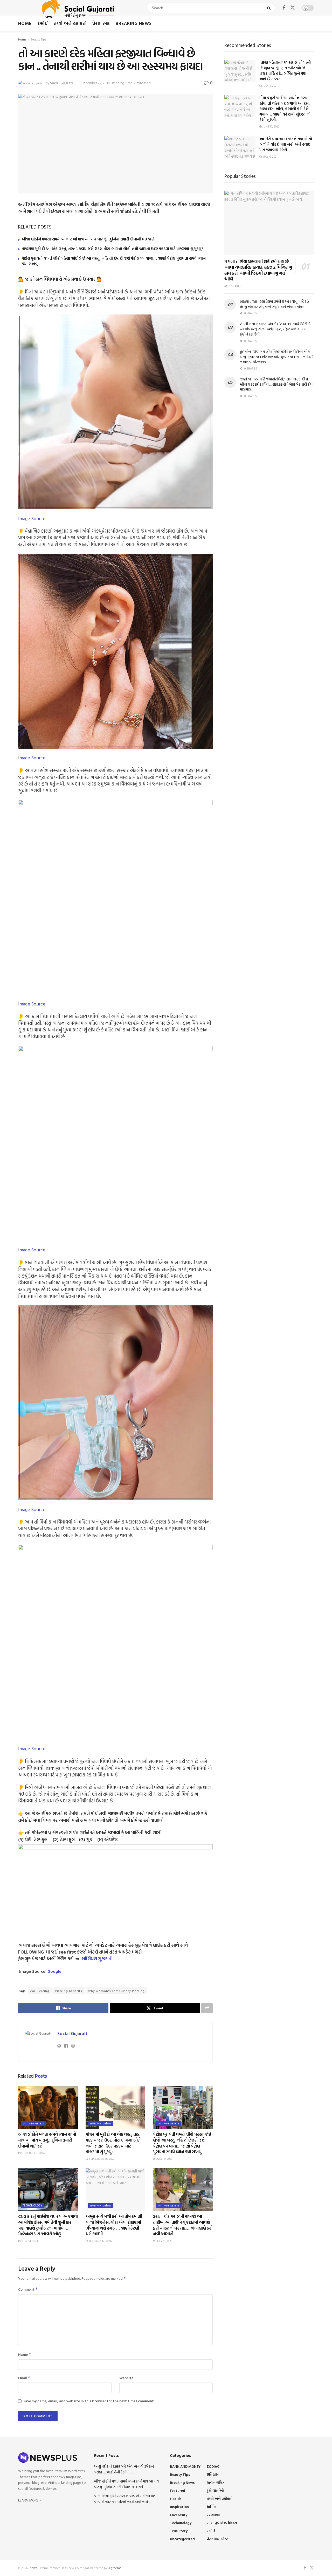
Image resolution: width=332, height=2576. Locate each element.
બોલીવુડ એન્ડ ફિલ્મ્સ (222, 2523)
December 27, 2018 (96, 83)
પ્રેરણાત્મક (101, 23)
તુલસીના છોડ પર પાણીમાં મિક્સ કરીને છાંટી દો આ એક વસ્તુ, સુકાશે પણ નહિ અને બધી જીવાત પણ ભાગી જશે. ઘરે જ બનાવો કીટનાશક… (277, 357)
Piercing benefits (69, 1991)
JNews (33, 2568)
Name (25, 2354)
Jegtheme (115, 2568)
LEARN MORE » (30, 2500)
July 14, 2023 (29, 2241)
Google (54, 1971)
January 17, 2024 (100, 2241)
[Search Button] (270, 8)
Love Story (179, 2515)
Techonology (33, 2205)
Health (176, 2498)
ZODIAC (213, 2466)
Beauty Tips (39, 39)
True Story (179, 2531)
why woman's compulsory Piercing (116, 1991)
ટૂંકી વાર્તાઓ (215, 2490)
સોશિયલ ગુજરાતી (97, 1959)
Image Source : (33, 518)
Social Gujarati (61, 83)
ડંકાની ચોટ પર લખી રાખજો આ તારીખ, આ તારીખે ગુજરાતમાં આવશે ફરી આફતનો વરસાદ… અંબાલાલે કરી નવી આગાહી (183, 2225)
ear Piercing (40, 1991)
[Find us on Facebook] (284, 8)
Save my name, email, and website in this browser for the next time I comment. (89, 2401)
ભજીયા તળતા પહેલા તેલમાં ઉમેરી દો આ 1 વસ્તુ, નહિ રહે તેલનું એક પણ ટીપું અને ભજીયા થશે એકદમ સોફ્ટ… (274, 304)
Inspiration (179, 2507)
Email (24, 2378)
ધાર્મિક (211, 2507)
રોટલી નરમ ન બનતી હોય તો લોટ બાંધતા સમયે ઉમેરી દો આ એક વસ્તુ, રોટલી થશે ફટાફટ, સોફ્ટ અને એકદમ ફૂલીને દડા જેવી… (275, 329)
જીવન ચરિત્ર (216, 2482)
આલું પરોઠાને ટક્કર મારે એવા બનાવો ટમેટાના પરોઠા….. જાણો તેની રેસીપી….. (124, 2469)
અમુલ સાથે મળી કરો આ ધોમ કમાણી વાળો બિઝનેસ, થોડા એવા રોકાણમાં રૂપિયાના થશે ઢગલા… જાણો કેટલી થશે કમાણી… (114, 2225)
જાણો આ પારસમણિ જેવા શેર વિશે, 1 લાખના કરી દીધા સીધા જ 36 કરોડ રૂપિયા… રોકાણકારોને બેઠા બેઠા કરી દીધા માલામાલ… (277, 384)
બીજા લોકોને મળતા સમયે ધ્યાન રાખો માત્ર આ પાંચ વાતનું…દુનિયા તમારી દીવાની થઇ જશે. (88, 239)
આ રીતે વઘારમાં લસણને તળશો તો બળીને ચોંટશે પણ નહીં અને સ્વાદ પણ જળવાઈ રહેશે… (286, 144)
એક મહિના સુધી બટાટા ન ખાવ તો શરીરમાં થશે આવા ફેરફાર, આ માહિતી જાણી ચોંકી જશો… (125, 2498)
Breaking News (134, 23)
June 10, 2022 (271, 126)
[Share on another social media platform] (207, 2008)
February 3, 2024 (33, 2153)
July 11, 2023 (164, 2241)
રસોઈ (43, 23)
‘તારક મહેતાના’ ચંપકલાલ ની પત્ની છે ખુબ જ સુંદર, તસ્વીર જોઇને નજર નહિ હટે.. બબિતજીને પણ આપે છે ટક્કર (285, 71)
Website (126, 2378)
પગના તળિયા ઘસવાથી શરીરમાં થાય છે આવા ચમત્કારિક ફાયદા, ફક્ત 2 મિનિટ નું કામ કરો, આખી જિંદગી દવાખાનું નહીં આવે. (258, 270)
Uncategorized (182, 2539)
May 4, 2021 (270, 157)
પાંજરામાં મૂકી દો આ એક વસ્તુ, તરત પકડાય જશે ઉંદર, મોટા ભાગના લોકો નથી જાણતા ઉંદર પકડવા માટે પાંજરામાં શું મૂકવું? (112, 249)
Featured (178, 2490)
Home (25, 23)
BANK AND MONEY (185, 2466)
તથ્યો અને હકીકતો (70, 23)
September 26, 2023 (101, 2159)
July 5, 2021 (270, 86)
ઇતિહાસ (213, 2474)
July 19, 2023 (164, 2159)
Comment (28, 2289)
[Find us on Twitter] (293, 8)
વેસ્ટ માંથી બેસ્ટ (217, 2539)
